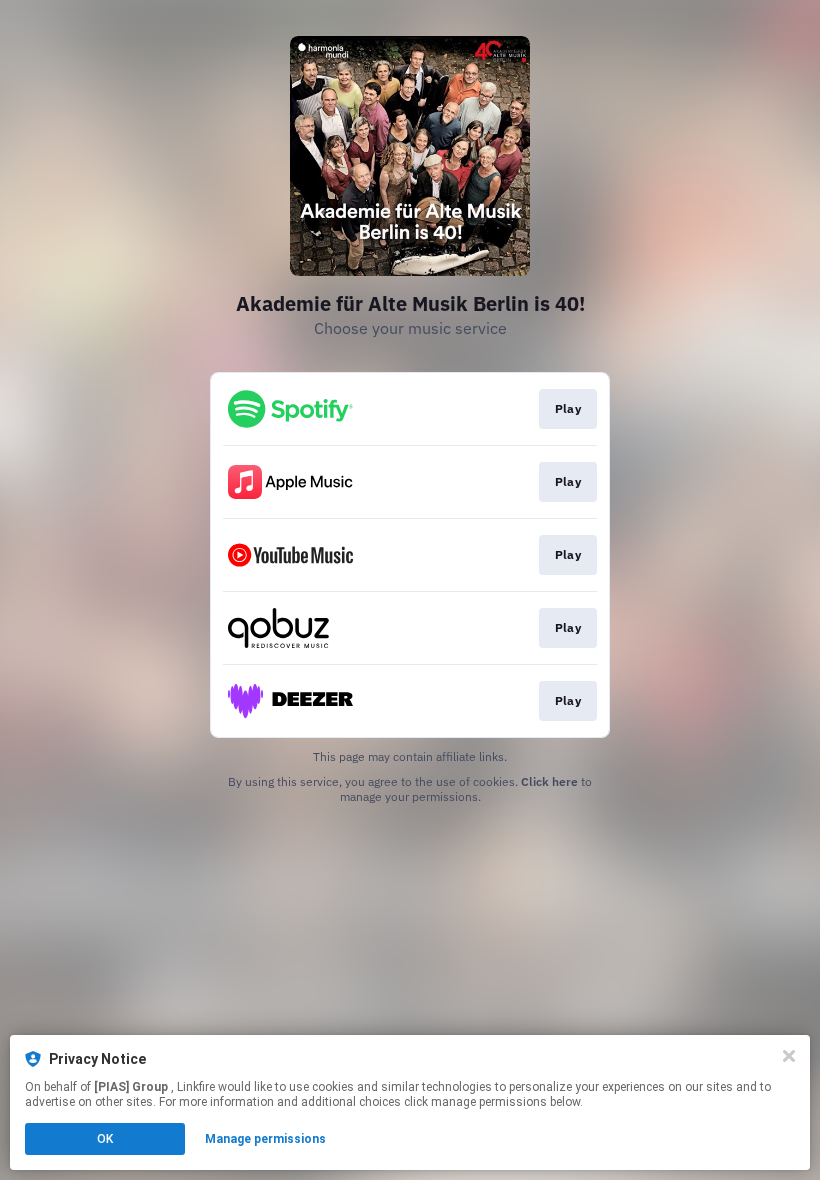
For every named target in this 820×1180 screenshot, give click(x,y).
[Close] (789, 1056)
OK (105, 1139)
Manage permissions (265, 1139)
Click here (549, 781)
